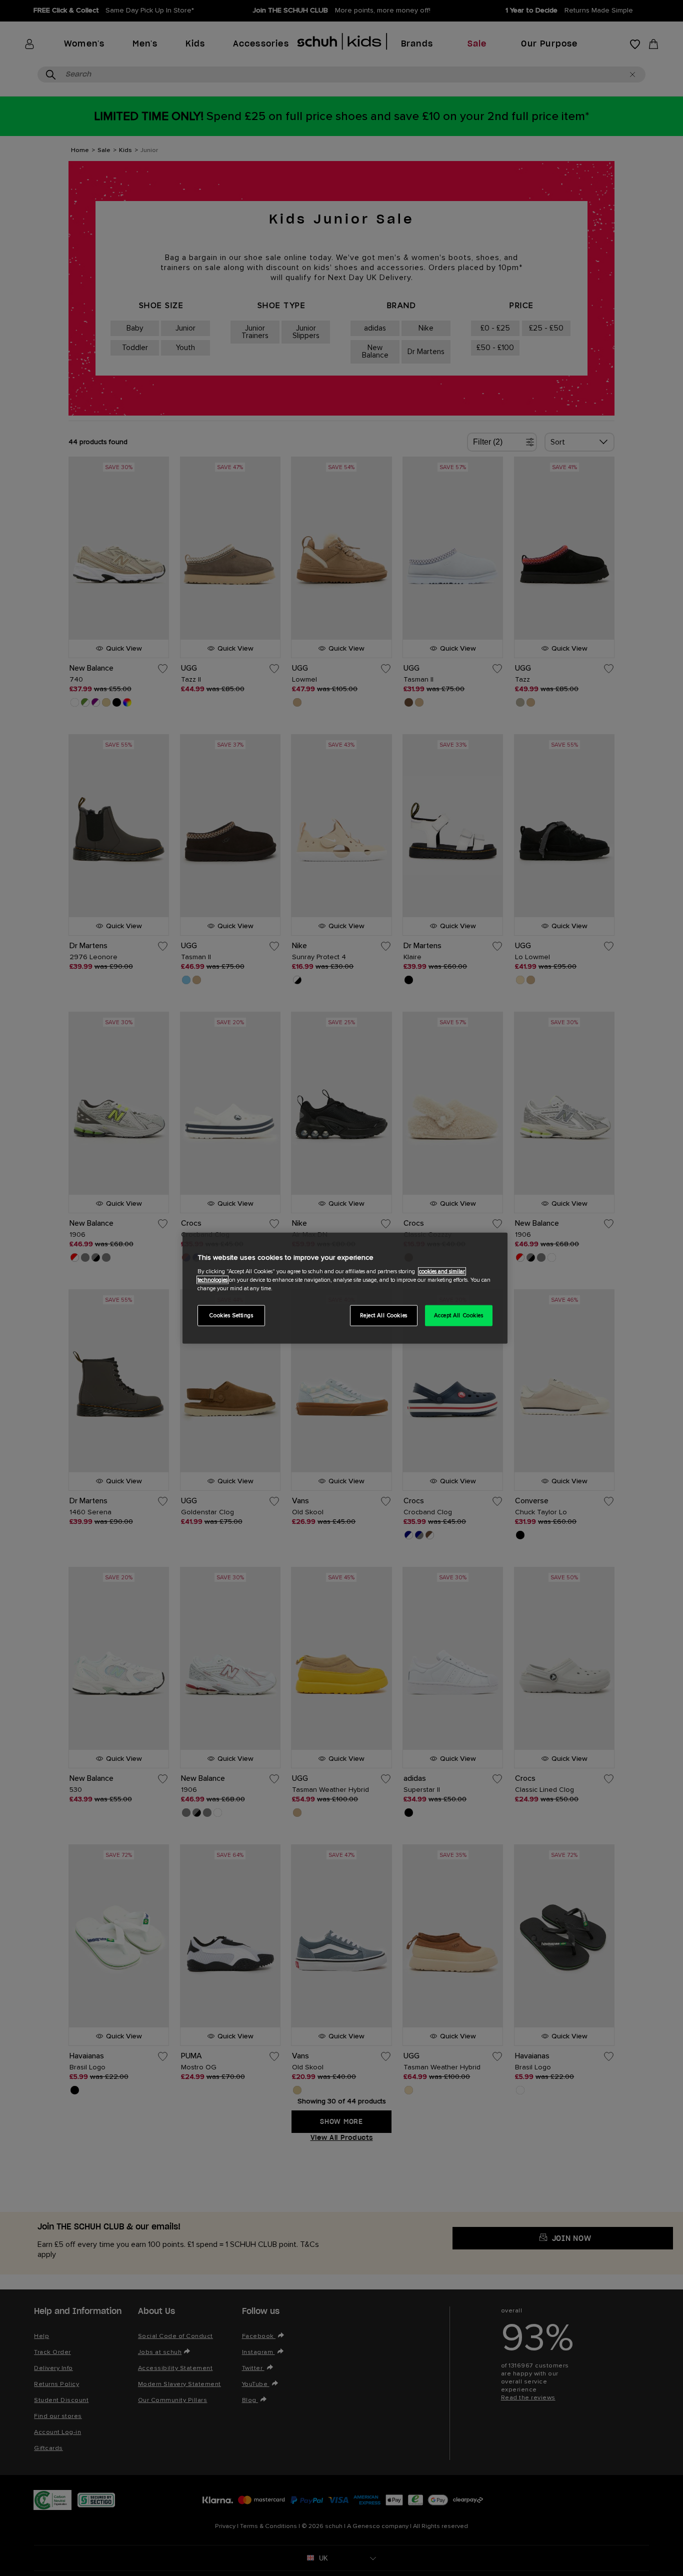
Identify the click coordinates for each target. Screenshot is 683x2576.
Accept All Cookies (458, 1316)
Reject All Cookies (384, 1316)
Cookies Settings (231, 1316)
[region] (345, 1288)
